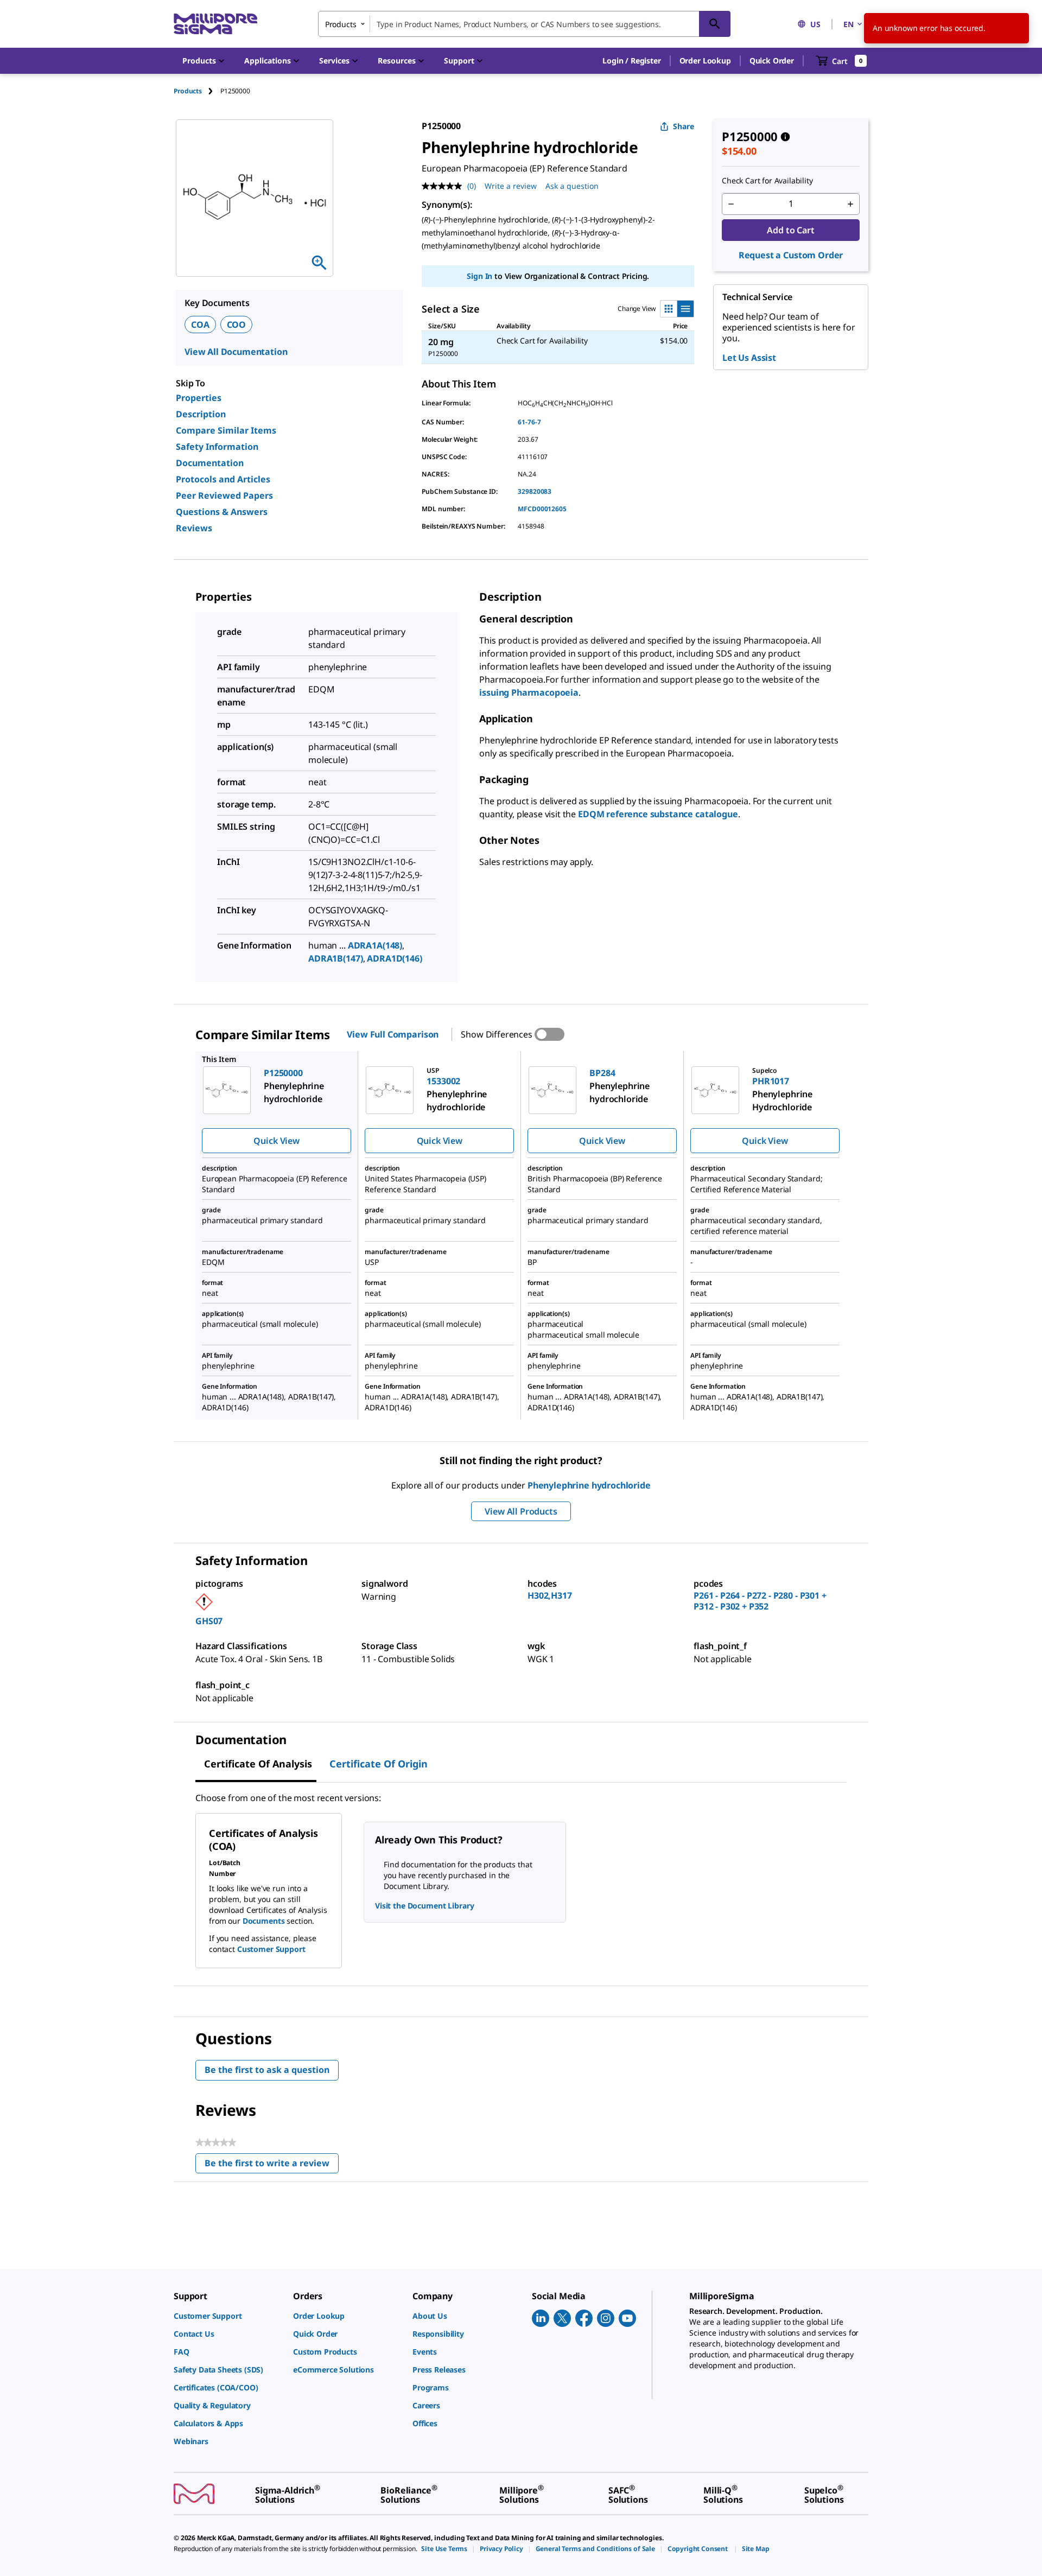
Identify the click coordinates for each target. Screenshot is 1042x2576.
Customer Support (271, 1949)
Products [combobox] (341, 24)
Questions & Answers (222, 512)
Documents (264, 1921)
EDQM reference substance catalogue (658, 814)
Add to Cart (790, 230)
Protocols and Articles (223, 479)
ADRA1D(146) (394, 958)
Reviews (194, 528)
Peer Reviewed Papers (224, 495)
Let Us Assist (749, 358)
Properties (199, 398)
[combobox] (524, 24)
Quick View (276, 1141)
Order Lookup (705, 61)
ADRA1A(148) (375, 945)
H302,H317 (550, 1595)
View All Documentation (236, 352)
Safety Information (217, 447)
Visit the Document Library (424, 1906)
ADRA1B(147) (335, 958)
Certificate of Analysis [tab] (258, 1764)
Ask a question (572, 186)
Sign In (479, 276)
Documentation (210, 463)
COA (200, 325)
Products (188, 91)
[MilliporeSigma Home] (215, 24)
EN (849, 24)
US (815, 24)
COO (237, 325)
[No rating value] (444, 186)
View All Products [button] (521, 1511)
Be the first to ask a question (267, 2070)
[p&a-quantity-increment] (850, 204)
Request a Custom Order (791, 255)
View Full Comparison (393, 1034)
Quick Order (772, 61)
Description (201, 414)
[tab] (197, 91)
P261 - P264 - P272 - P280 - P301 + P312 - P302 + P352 (760, 1601)
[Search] (715, 24)
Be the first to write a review (272, 2165)
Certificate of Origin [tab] (379, 1764)
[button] (631, 61)
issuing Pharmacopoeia (529, 692)
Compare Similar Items (226, 430)
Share (684, 126)
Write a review (511, 186)
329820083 (535, 491)
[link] (228, 2316)
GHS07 (209, 1621)
